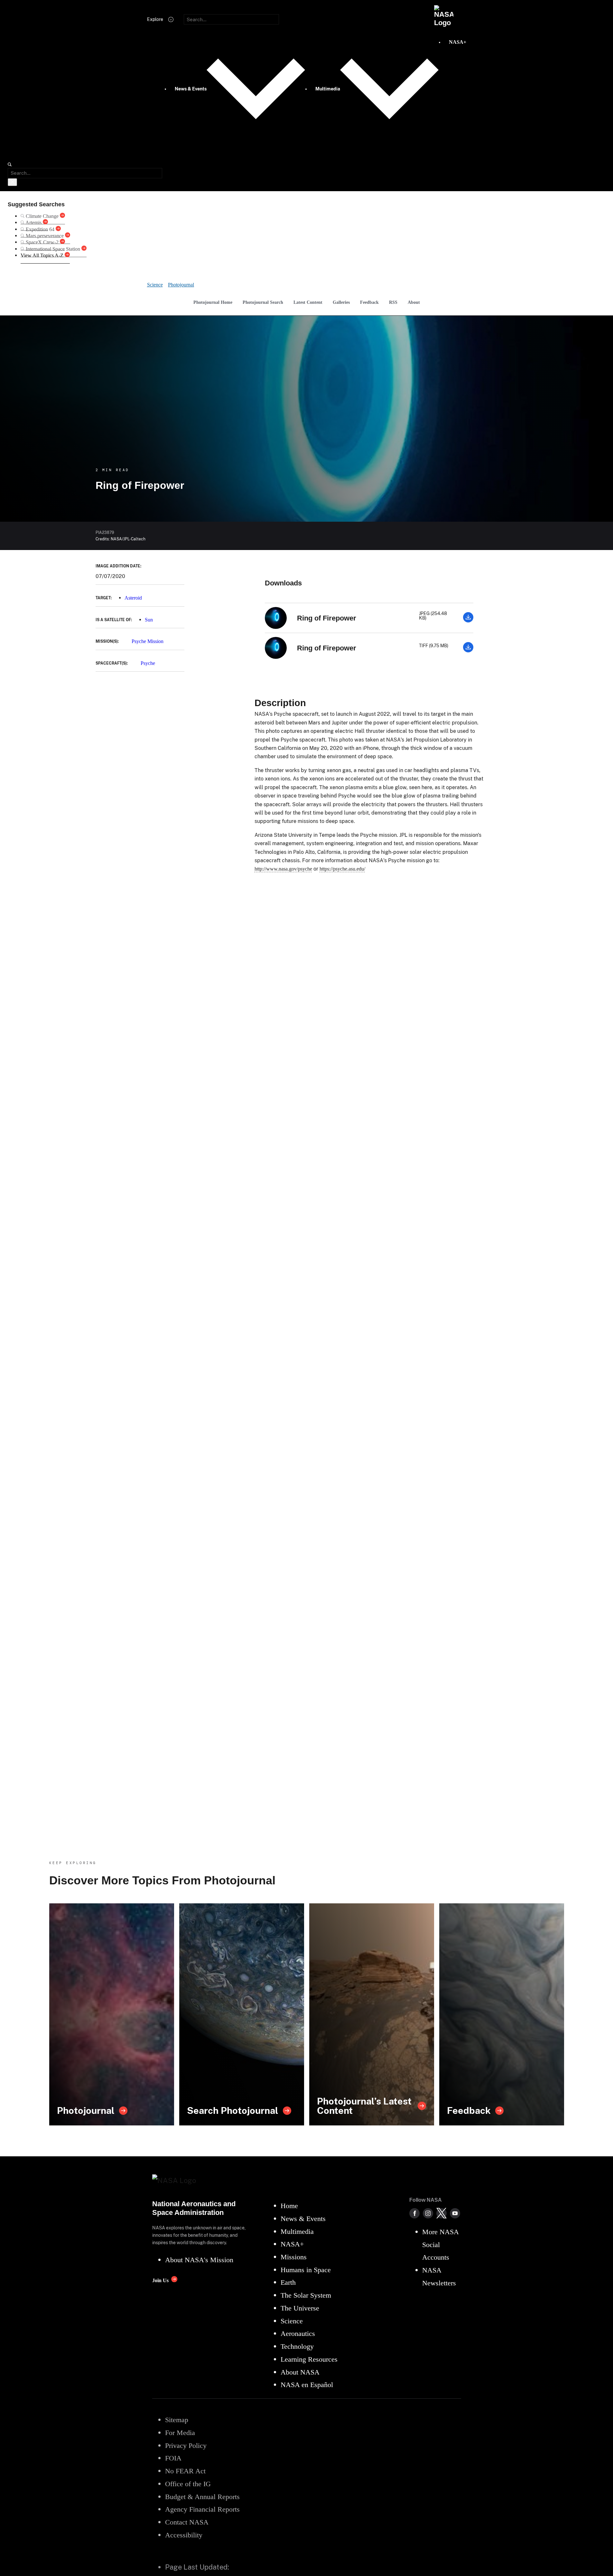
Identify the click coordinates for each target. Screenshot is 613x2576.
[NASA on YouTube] (455, 2213)
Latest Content (308, 302)
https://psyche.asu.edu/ (342, 869)
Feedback (369, 302)
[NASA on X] (441, 2213)
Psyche (148, 663)
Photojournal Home (213, 302)
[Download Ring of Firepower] (468, 621)
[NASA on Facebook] (414, 2213)
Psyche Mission (148, 641)
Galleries (341, 302)
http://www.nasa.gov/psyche (283, 869)
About (414, 302)
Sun (149, 620)
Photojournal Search (263, 302)
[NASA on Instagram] (428, 2213)
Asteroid (133, 598)
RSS (393, 302)
